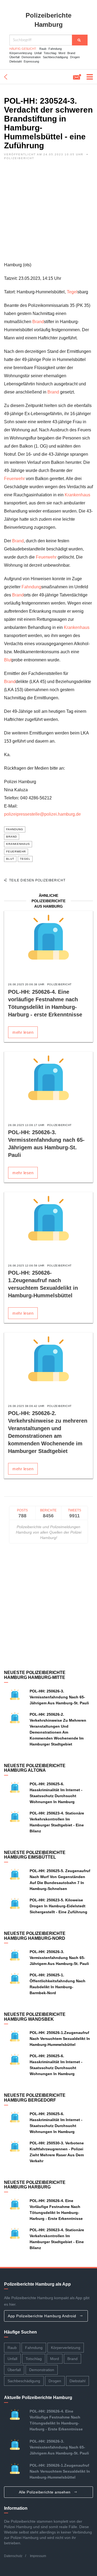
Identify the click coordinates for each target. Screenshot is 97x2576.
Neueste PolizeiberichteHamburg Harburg (35, 2185)
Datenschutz (13, 2556)
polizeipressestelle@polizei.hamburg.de (42, 814)
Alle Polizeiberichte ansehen (45, 2492)
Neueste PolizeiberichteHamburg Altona (35, 1768)
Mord (62, 53)
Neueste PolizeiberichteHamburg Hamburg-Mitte (35, 1675)
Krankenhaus (77, 495)
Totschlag (50, 53)
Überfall (14, 57)
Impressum (38, 2556)
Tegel (72, 292)
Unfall (38, 53)
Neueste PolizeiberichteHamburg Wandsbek (35, 2017)
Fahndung (55, 49)
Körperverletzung (21, 53)
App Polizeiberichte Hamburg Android (43, 2316)
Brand (71, 53)
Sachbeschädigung (55, 57)
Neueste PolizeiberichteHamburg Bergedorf (35, 2098)
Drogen (75, 57)
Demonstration (31, 57)
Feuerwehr (14, 479)
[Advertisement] (48, 212)
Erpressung (31, 61)
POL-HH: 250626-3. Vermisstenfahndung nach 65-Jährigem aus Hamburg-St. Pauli (59, 1697)
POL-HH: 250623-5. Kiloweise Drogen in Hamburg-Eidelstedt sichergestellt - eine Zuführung (58, 1906)
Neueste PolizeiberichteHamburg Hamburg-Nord (35, 1936)
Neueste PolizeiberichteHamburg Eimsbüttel (35, 1855)
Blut (8, 660)
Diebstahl (15, 61)
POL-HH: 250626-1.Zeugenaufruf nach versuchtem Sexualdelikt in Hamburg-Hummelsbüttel (60, 2039)
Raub (43, 49)
